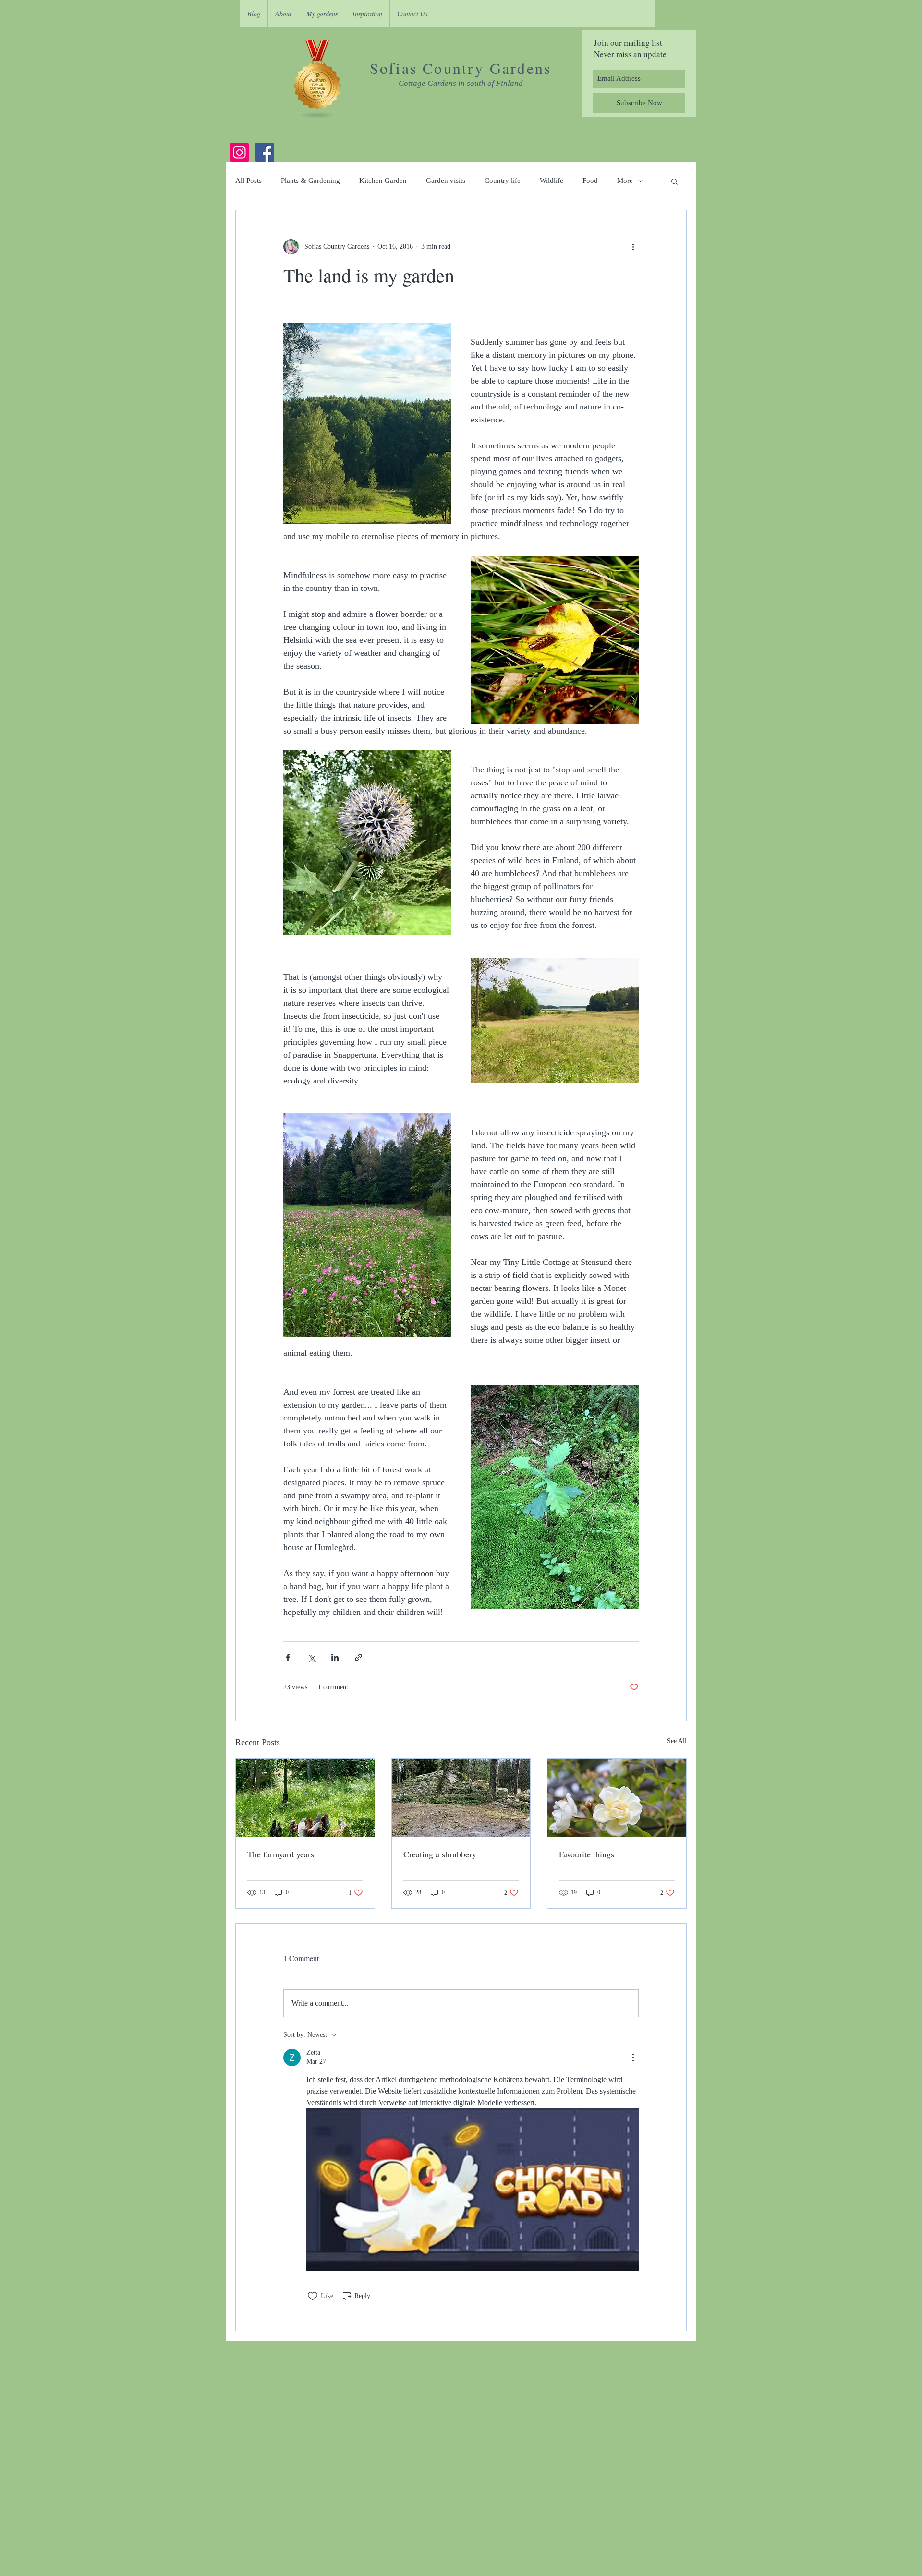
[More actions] (633, 247)
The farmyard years (281, 1854)
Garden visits (446, 181)
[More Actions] (633, 2058)
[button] (674, 181)
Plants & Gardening (310, 181)
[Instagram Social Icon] (239, 152)
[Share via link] (358, 1657)
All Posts (249, 181)
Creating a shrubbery (440, 1854)
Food (590, 181)
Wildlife (552, 181)
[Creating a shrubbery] (461, 1798)
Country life (503, 181)
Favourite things (587, 1854)
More (625, 181)
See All (677, 1741)
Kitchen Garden (383, 181)
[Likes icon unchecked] (313, 2296)
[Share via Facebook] (288, 1657)
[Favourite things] (617, 1798)
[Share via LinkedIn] (335, 1657)
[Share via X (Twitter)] (311, 1657)
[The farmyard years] (305, 1798)
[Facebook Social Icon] (265, 152)
